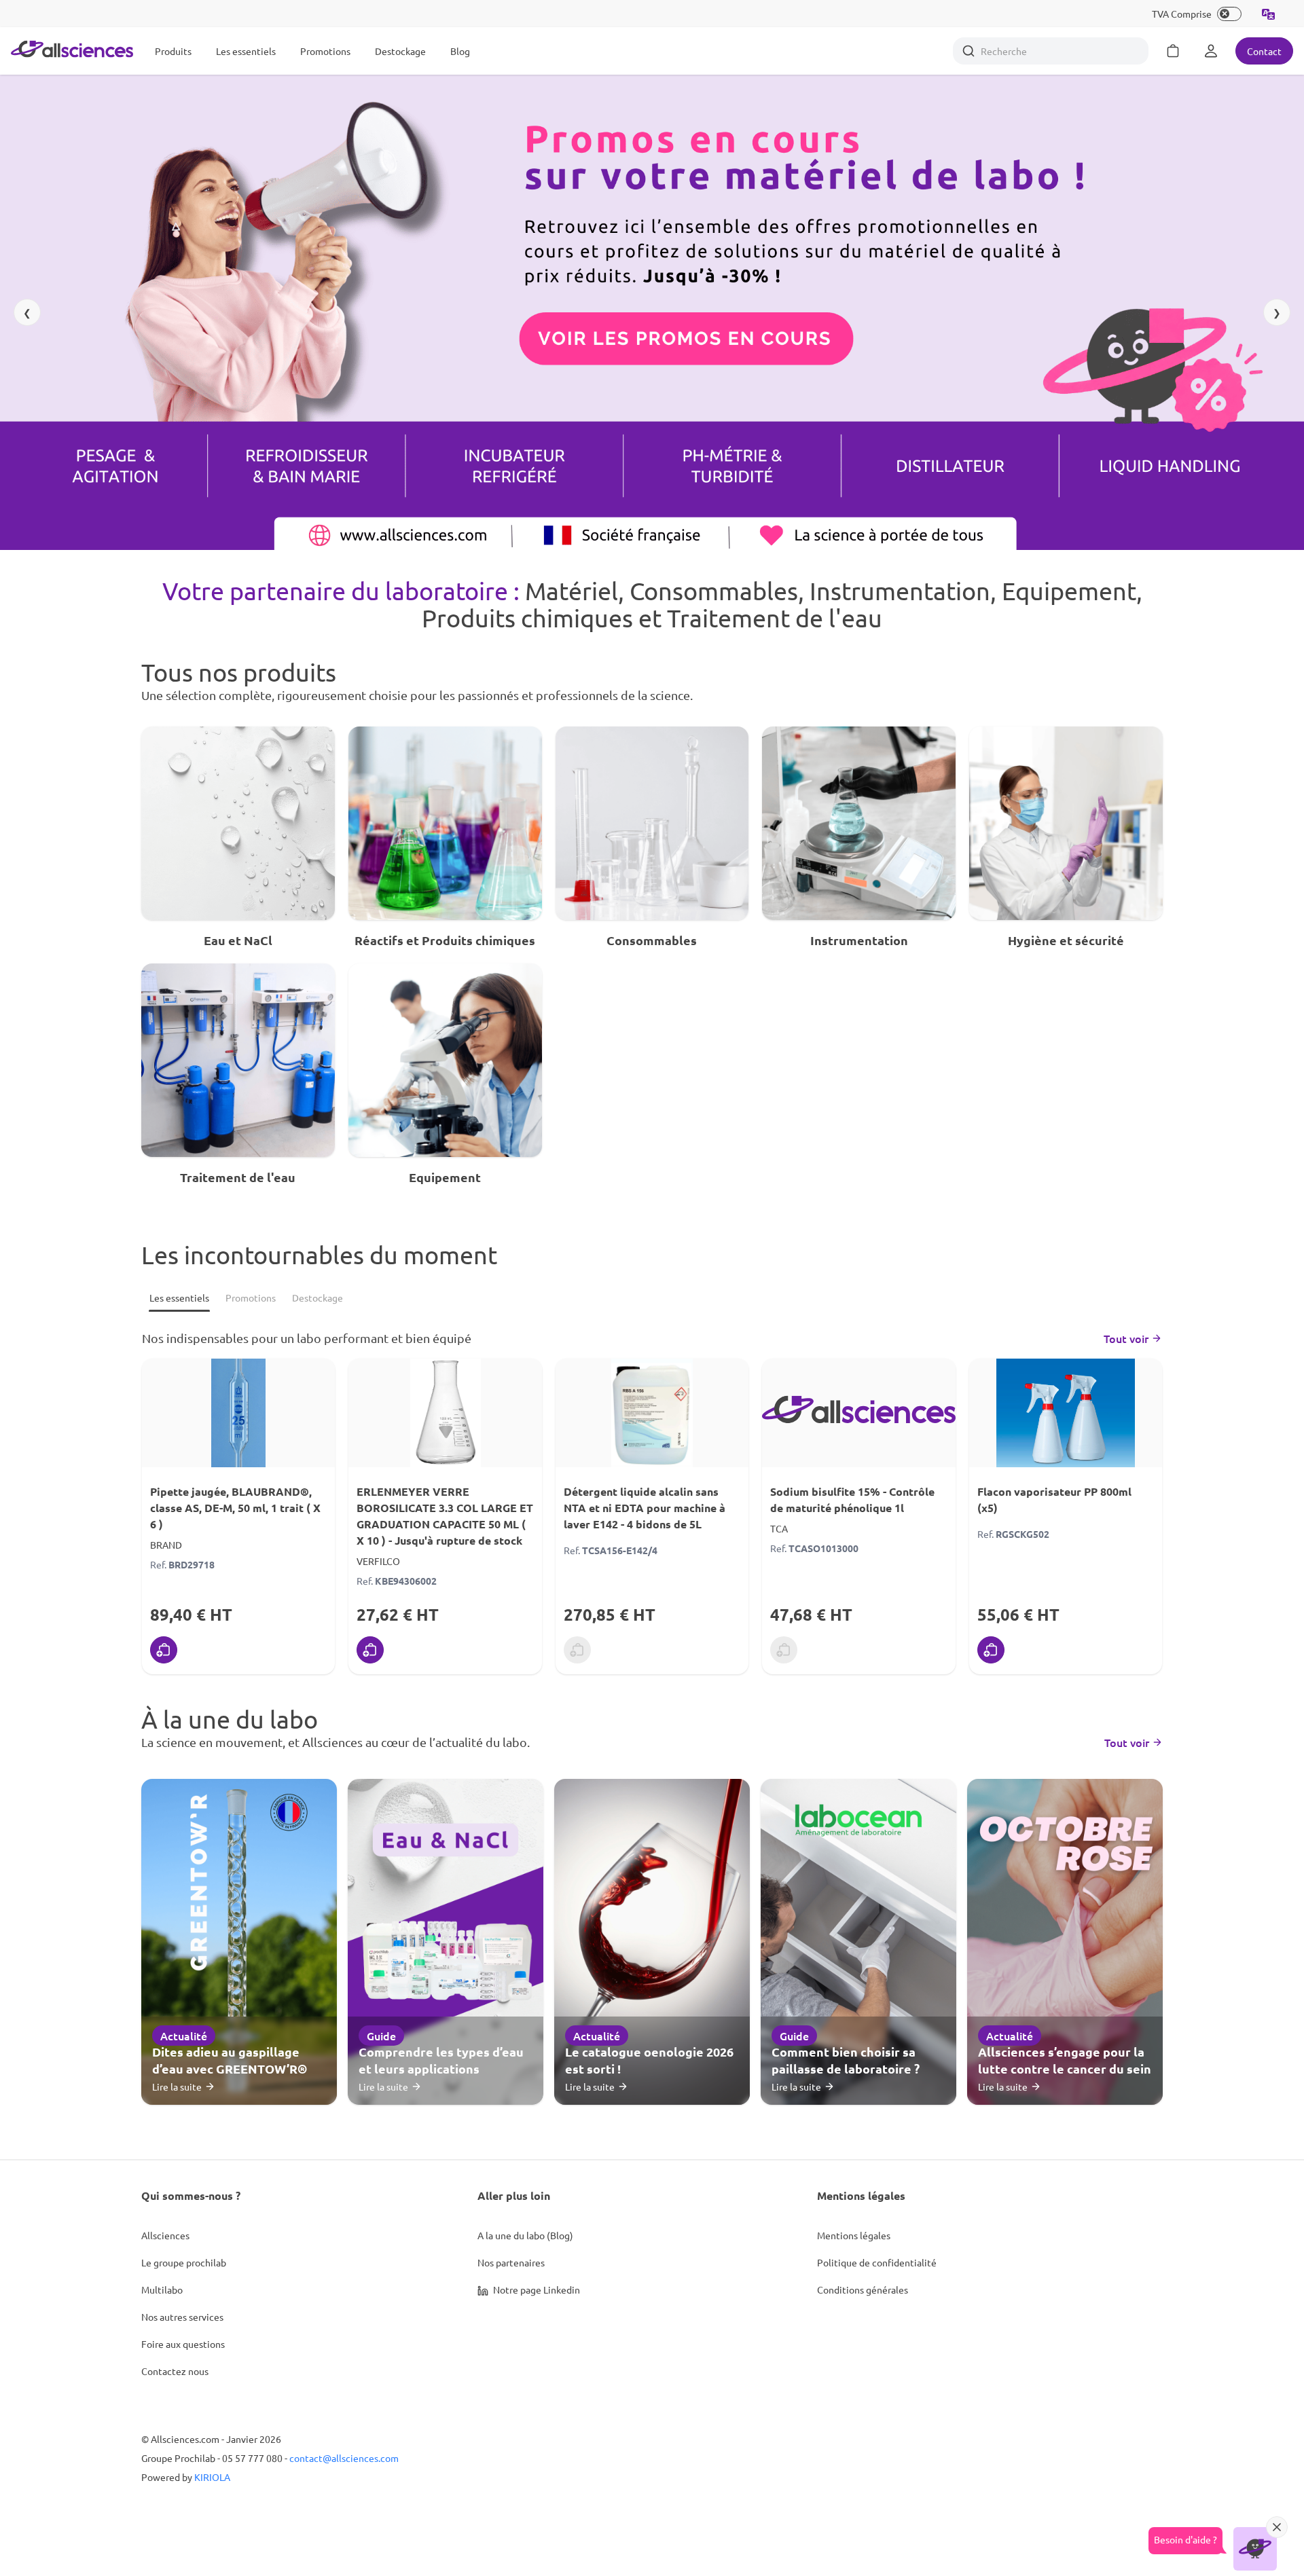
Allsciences (165, 2235)
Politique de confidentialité (877, 2262)
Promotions (325, 51)
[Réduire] (1277, 2527)
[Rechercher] (968, 51)
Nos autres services (182, 2317)
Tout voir (1126, 1338)
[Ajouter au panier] (164, 1650)
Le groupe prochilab (184, 2262)
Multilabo (162, 2289)
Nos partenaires (511, 2262)
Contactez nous (175, 2371)
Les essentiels (246, 51)
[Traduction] (1269, 14)
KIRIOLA (212, 2477)
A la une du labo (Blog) (525, 2235)
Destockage (400, 51)
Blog (460, 51)
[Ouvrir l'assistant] (1255, 2549)
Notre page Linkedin (536, 2289)
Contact (1264, 51)
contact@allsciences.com (344, 2458)
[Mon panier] (1173, 51)
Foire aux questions (183, 2344)
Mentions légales (854, 2235)
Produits (173, 51)
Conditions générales (863, 2289)
